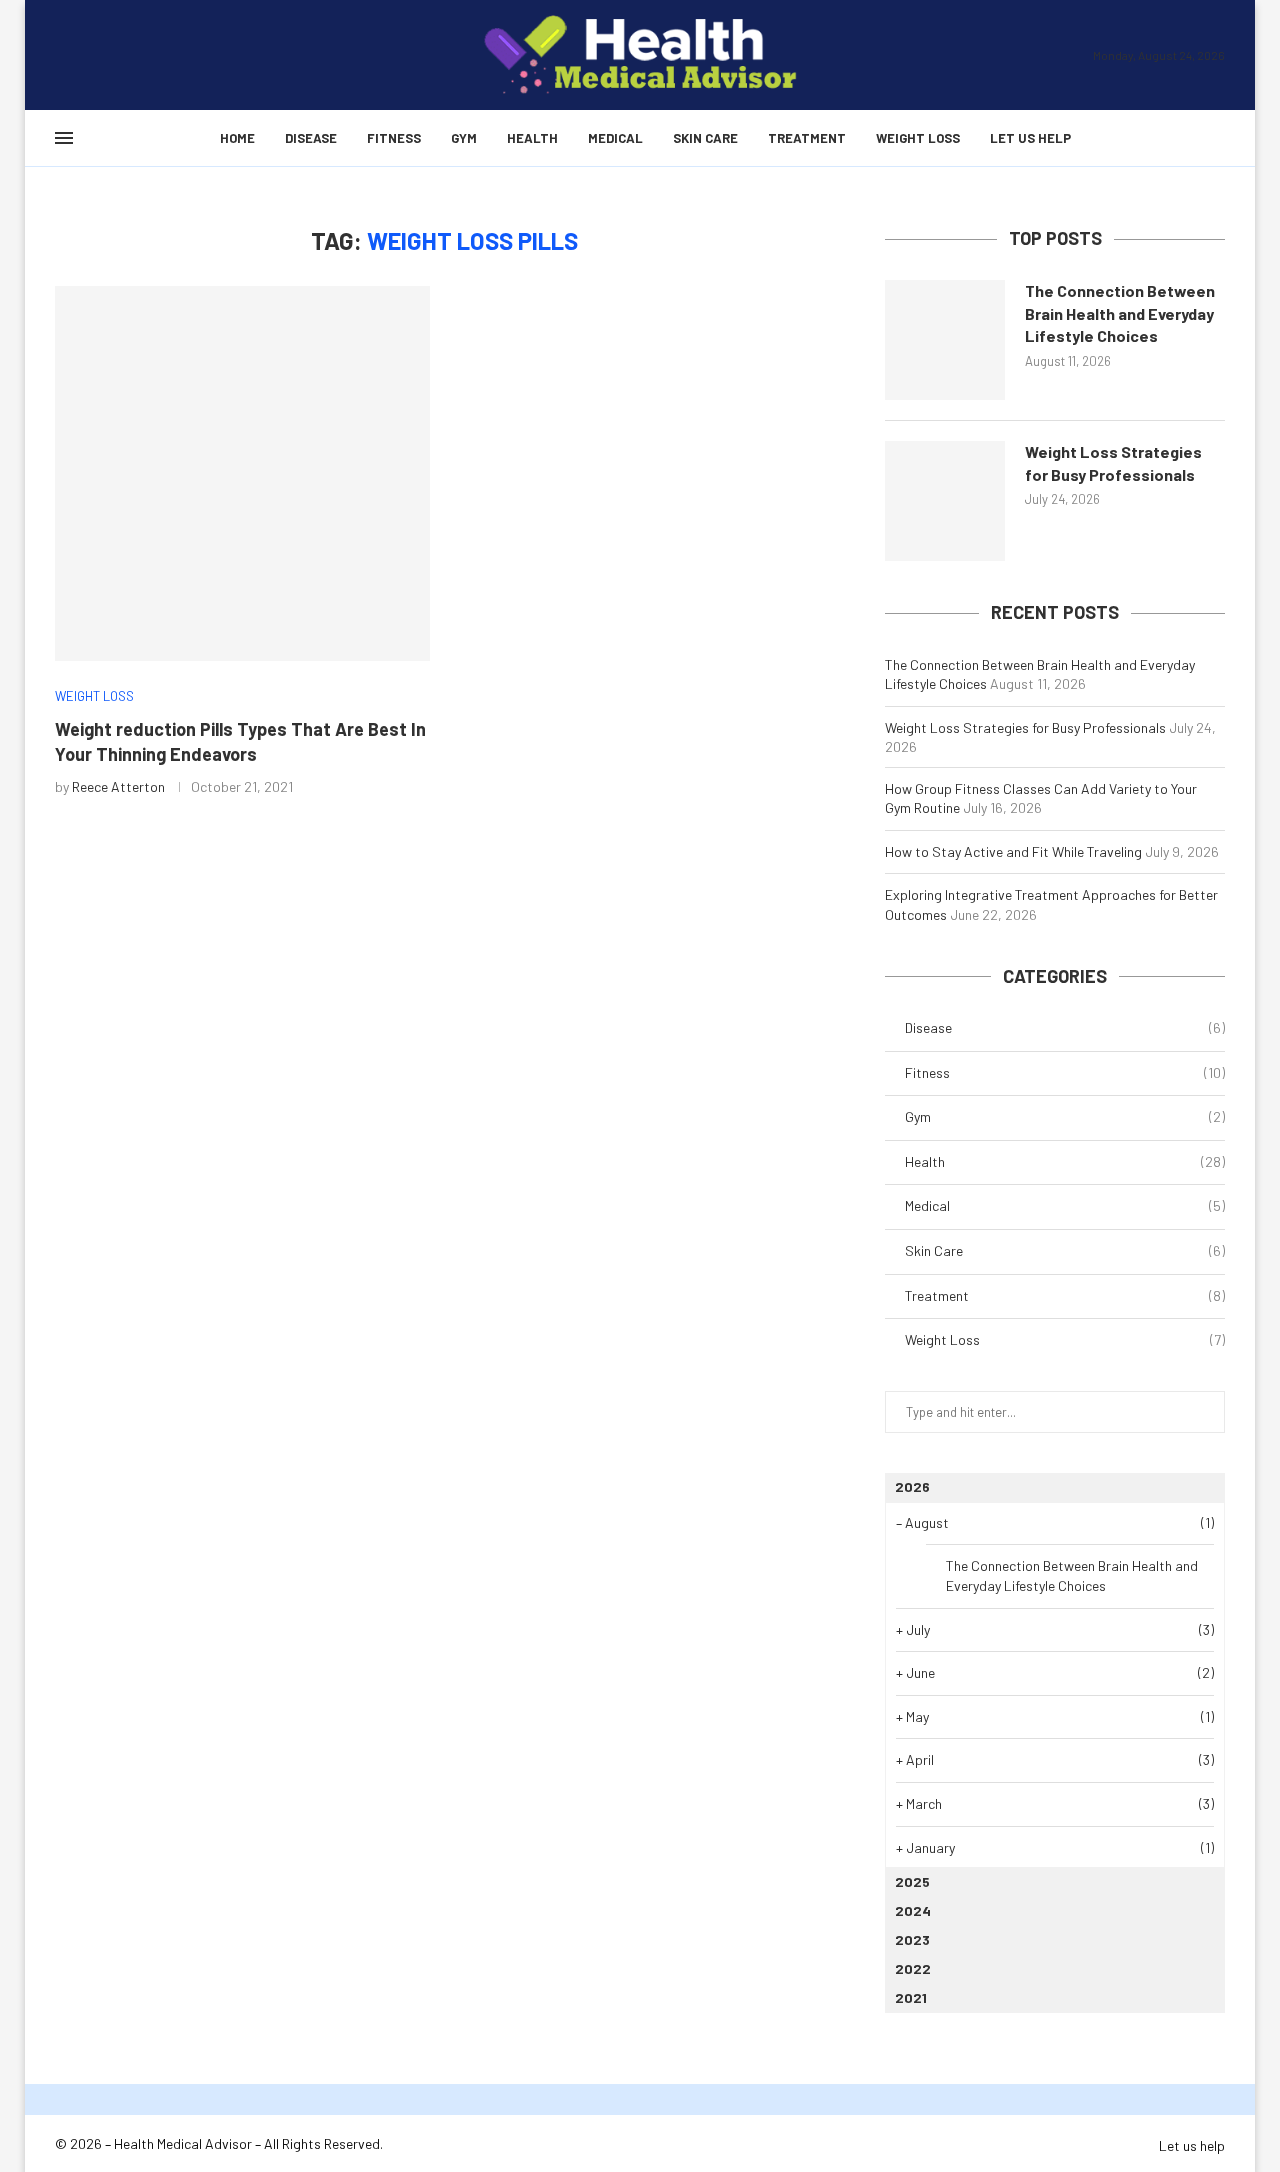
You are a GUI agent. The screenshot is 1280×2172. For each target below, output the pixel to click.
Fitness (394, 138)
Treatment (807, 138)
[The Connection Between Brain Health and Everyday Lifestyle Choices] (945, 340)
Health (532, 138)
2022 (913, 1968)
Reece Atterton (118, 786)
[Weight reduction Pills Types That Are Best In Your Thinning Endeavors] (242, 473)
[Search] (1215, 137)
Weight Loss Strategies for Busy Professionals (1113, 462)
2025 (912, 1881)
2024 (913, 1910)
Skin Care (705, 138)
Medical (615, 138)
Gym (464, 138)
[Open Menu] (64, 138)
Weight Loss (918, 138)
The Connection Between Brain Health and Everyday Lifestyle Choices (1120, 313)
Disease (311, 138)
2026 (912, 1486)
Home (237, 138)
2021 (911, 1997)
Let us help (1030, 138)
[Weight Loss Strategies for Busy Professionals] (945, 501)
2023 (912, 1939)
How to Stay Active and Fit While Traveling (1013, 851)
